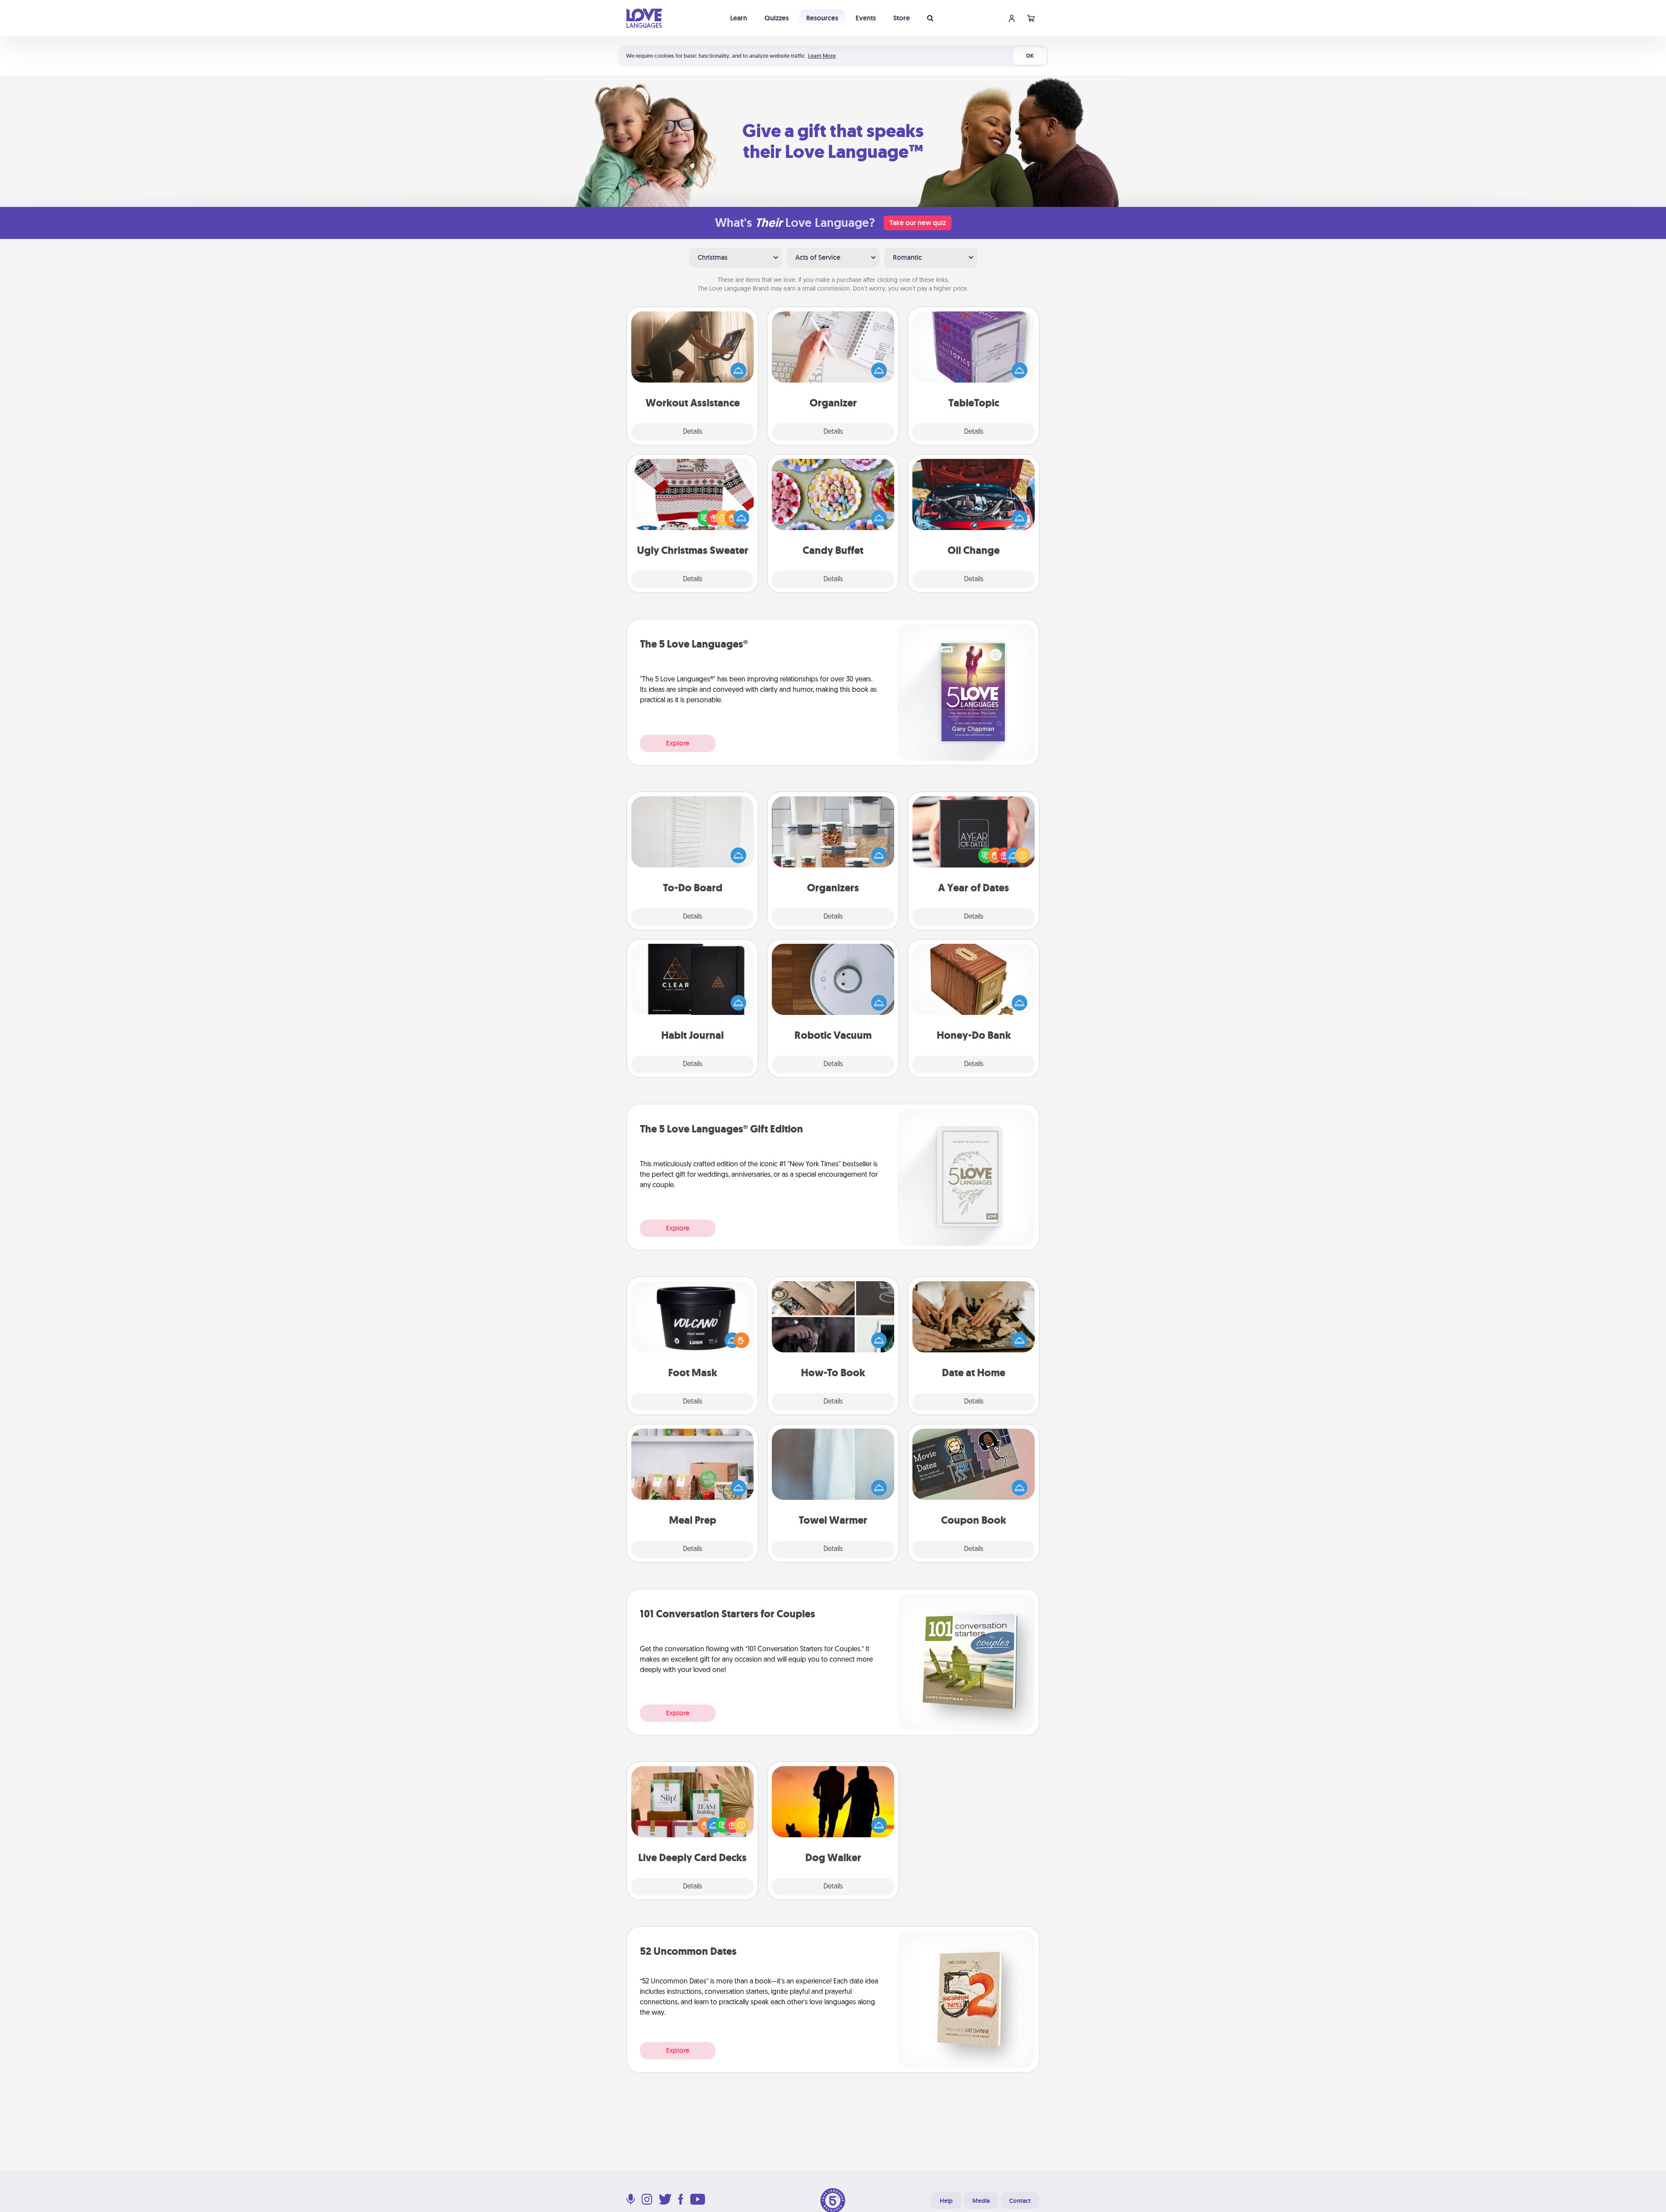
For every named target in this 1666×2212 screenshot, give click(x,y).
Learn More (822, 56)
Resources (822, 18)
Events (866, 18)
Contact (1020, 2201)
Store (902, 18)
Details (693, 432)
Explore (678, 743)
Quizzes (777, 18)
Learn (739, 18)
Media (981, 2201)
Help (946, 2201)
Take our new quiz (918, 223)
